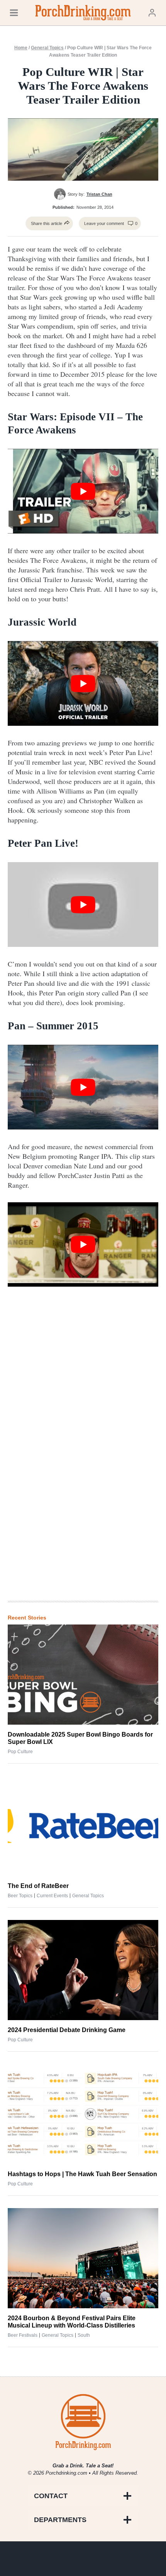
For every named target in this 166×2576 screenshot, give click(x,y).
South (84, 2335)
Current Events (52, 1896)
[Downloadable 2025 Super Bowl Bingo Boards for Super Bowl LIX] (83, 1675)
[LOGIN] (152, 13)
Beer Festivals (23, 2335)
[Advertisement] (83, 1468)
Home (21, 48)
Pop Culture (20, 1752)
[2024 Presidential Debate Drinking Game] (83, 1970)
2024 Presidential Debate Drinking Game (67, 2030)
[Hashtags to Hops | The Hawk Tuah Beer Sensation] (83, 2114)
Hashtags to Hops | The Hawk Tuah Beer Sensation (82, 2174)
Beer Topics (20, 1896)
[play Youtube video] (83, 491)
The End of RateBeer (38, 1886)
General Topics (47, 48)
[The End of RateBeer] (83, 1826)
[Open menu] (14, 13)
